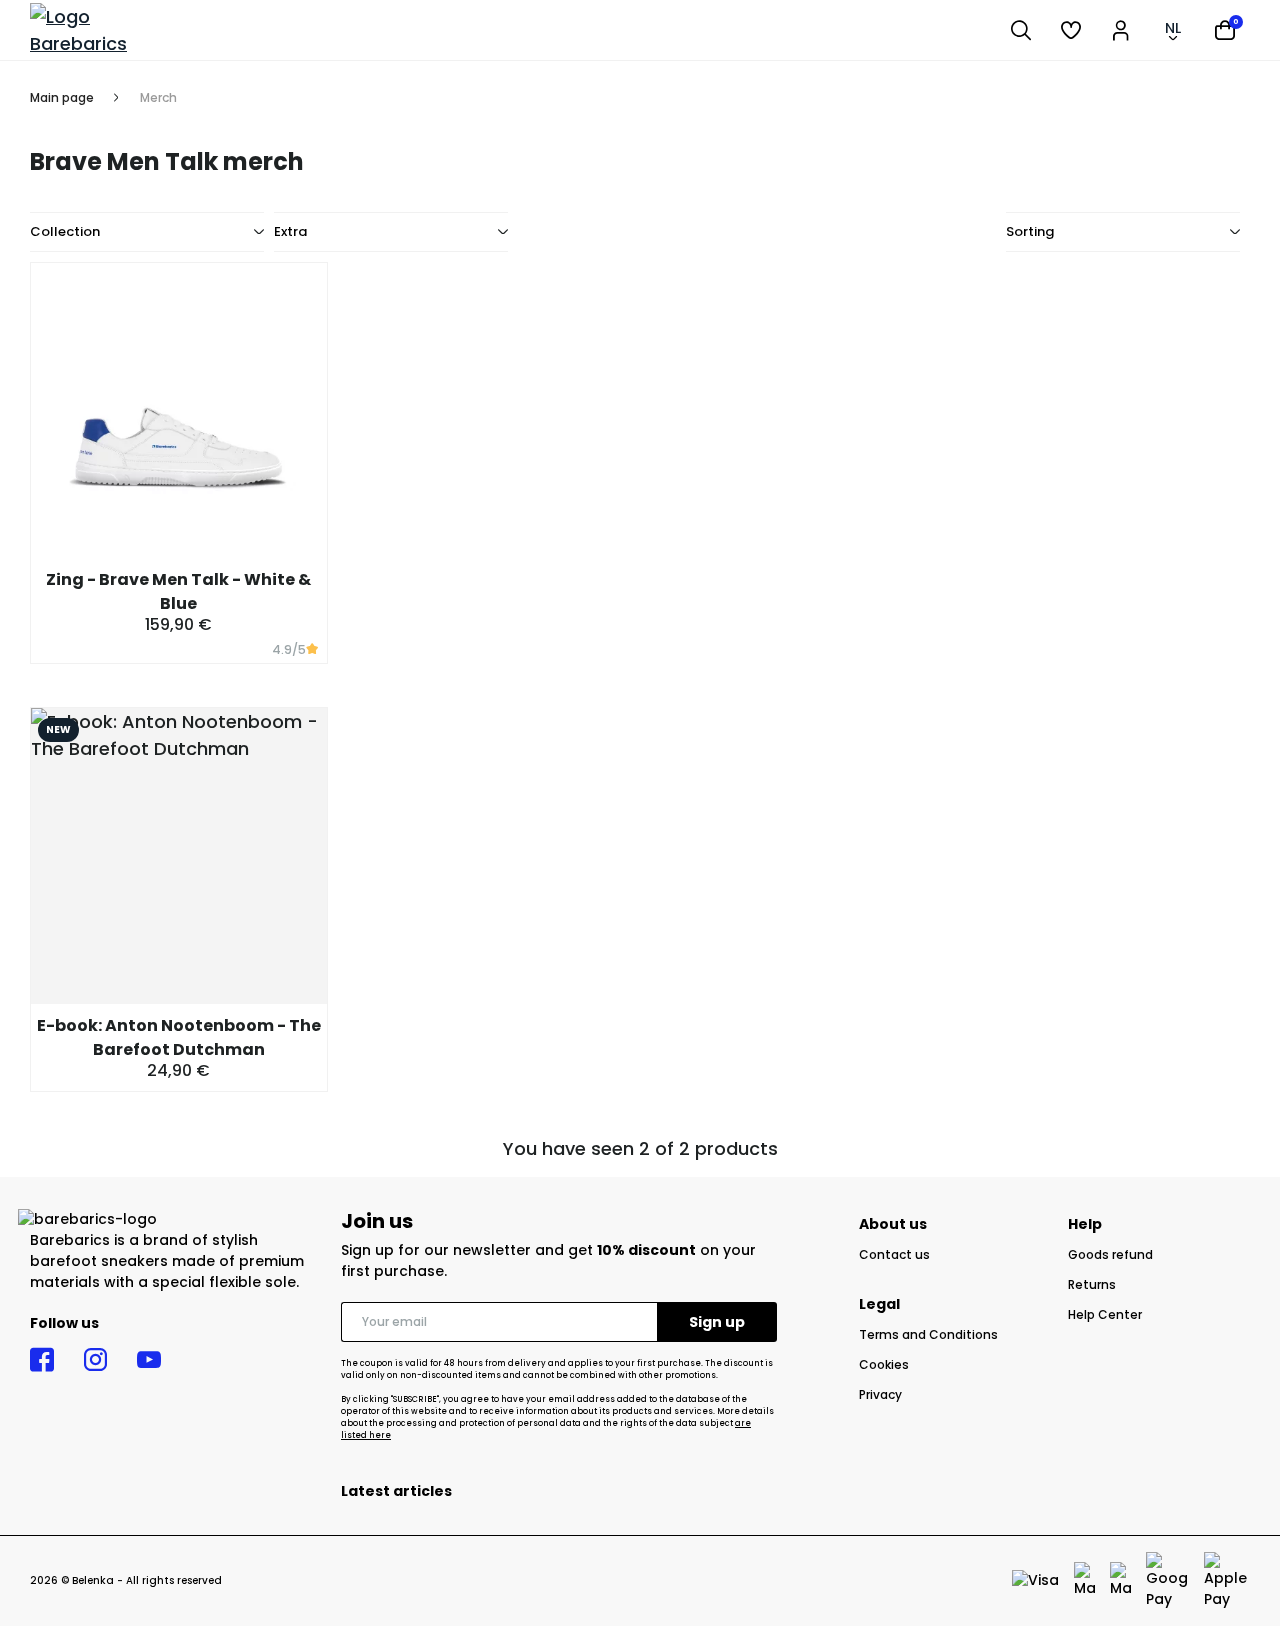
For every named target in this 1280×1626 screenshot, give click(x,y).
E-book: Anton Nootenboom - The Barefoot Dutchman (179, 1037)
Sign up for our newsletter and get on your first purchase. (548, 1260)
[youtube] (149, 1360)
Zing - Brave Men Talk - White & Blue (178, 591)
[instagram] (95, 1360)
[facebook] (42, 1360)
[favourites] (1071, 30)
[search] (1021, 30)
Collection (65, 231)
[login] (1121, 30)
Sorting (1030, 231)
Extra (290, 231)
